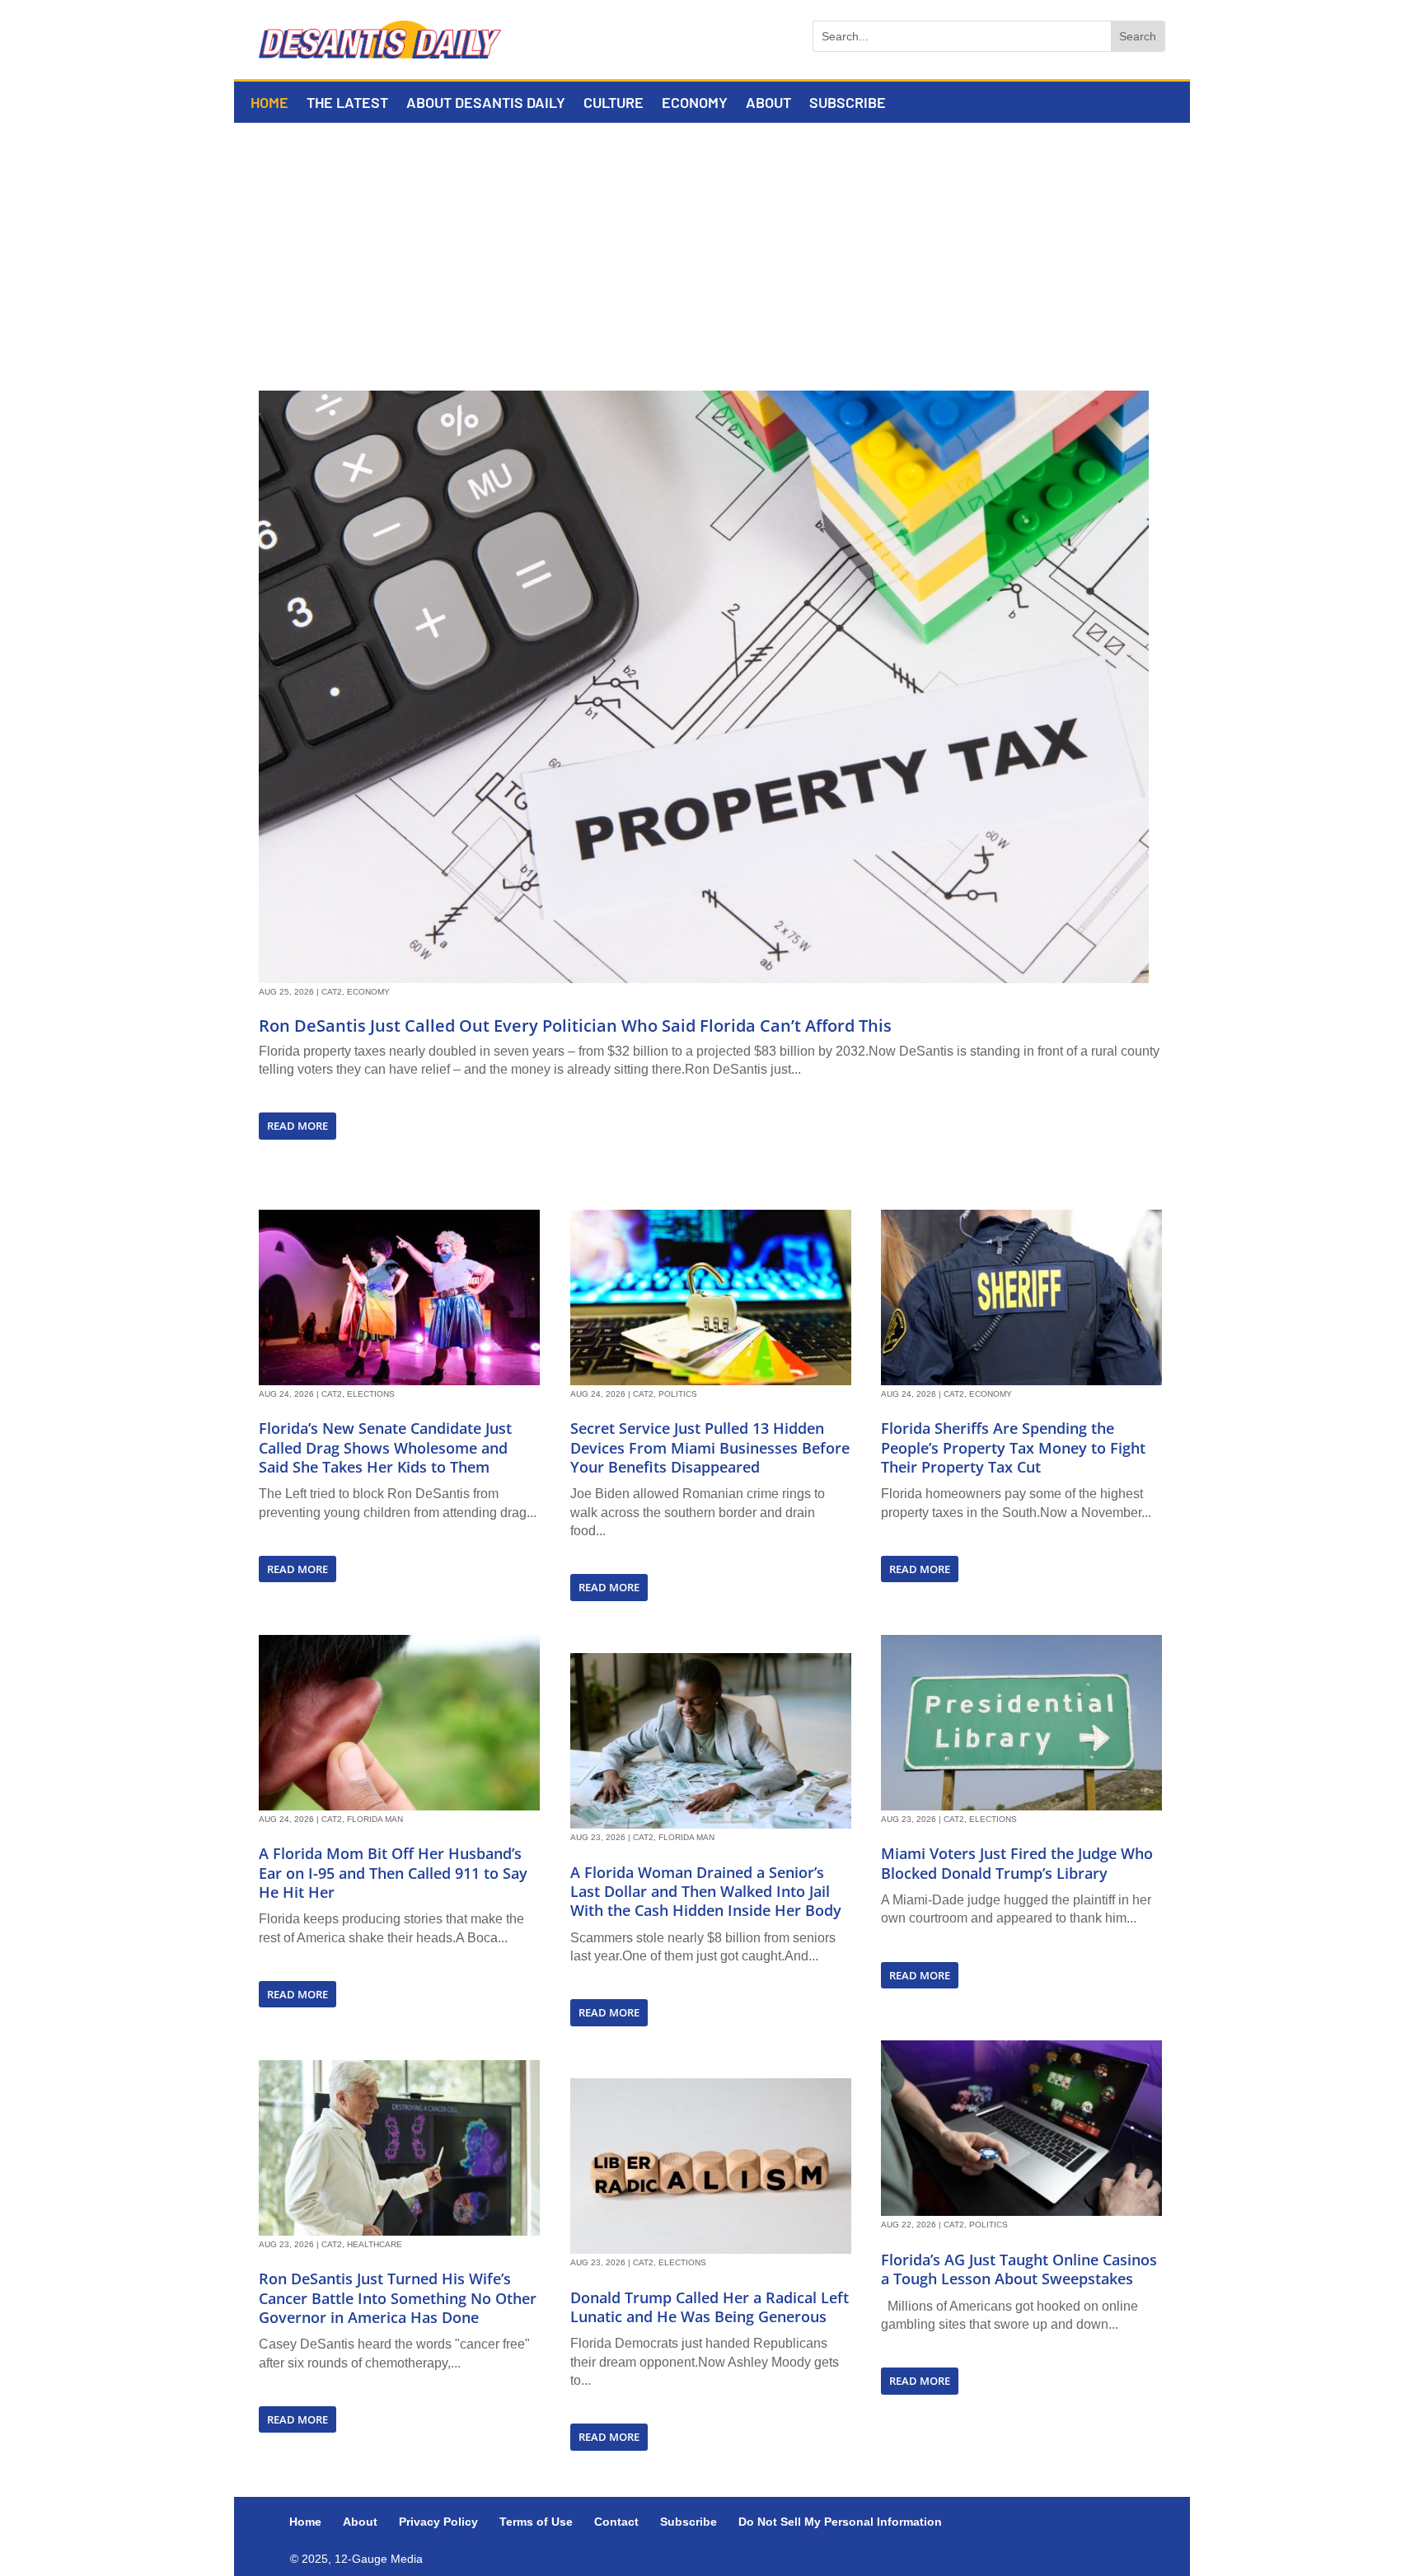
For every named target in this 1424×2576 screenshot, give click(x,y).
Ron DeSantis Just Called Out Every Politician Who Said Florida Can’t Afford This (575, 1026)
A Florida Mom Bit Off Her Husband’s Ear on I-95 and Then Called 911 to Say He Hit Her (393, 1873)
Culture (614, 104)
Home (269, 104)
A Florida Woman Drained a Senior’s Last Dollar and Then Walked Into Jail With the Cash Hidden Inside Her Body (706, 1892)
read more (297, 1126)
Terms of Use (536, 2522)
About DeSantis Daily (486, 104)
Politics (678, 1394)
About (768, 104)
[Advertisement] (712, 246)
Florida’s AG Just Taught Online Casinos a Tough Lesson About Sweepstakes (1019, 2269)
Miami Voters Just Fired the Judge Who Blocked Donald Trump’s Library (1017, 1863)
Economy (695, 104)
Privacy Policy (438, 2522)
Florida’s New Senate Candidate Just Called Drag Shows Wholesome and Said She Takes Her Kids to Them (385, 1447)
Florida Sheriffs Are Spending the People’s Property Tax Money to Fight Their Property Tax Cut (1013, 1447)
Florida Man (375, 1819)
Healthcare (375, 2244)
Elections (371, 1394)
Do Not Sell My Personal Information (840, 2522)
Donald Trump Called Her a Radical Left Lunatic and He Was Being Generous (710, 2307)
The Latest (347, 104)
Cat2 (332, 992)
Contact (616, 2522)
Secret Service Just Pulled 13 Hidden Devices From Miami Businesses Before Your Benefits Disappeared (710, 1447)
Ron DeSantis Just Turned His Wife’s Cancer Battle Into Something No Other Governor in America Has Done (398, 2298)
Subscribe (848, 104)
